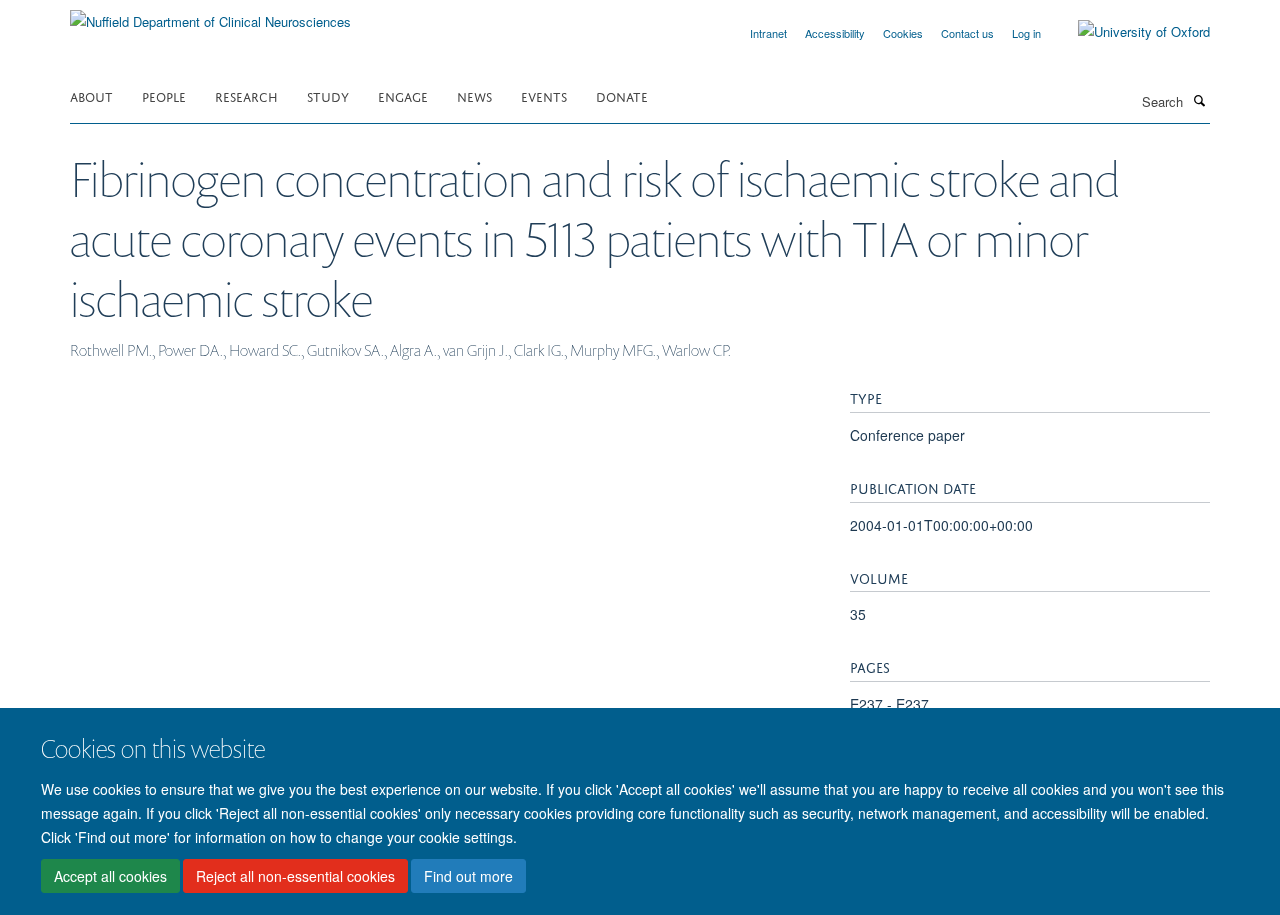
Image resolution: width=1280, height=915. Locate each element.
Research (246, 95)
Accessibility (835, 33)
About (91, 95)
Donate (622, 95)
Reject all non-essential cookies (295, 876)
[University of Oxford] (1129, 32)
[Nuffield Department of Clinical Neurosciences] (210, 14)
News (474, 95)
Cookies (903, 33)
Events (544, 95)
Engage (403, 95)
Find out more (468, 876)
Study (328, 95)
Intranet (768, 33)
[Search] (1199, 100)
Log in (1026, 33)
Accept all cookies (110, 876)
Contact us (967, 33)
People (164, 95)
